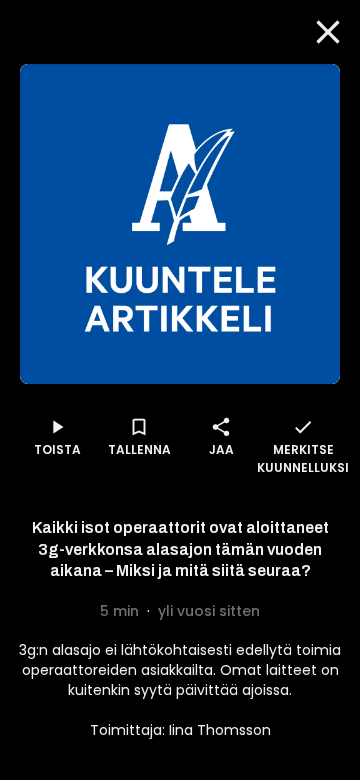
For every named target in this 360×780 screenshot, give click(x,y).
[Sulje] (328, 32)
